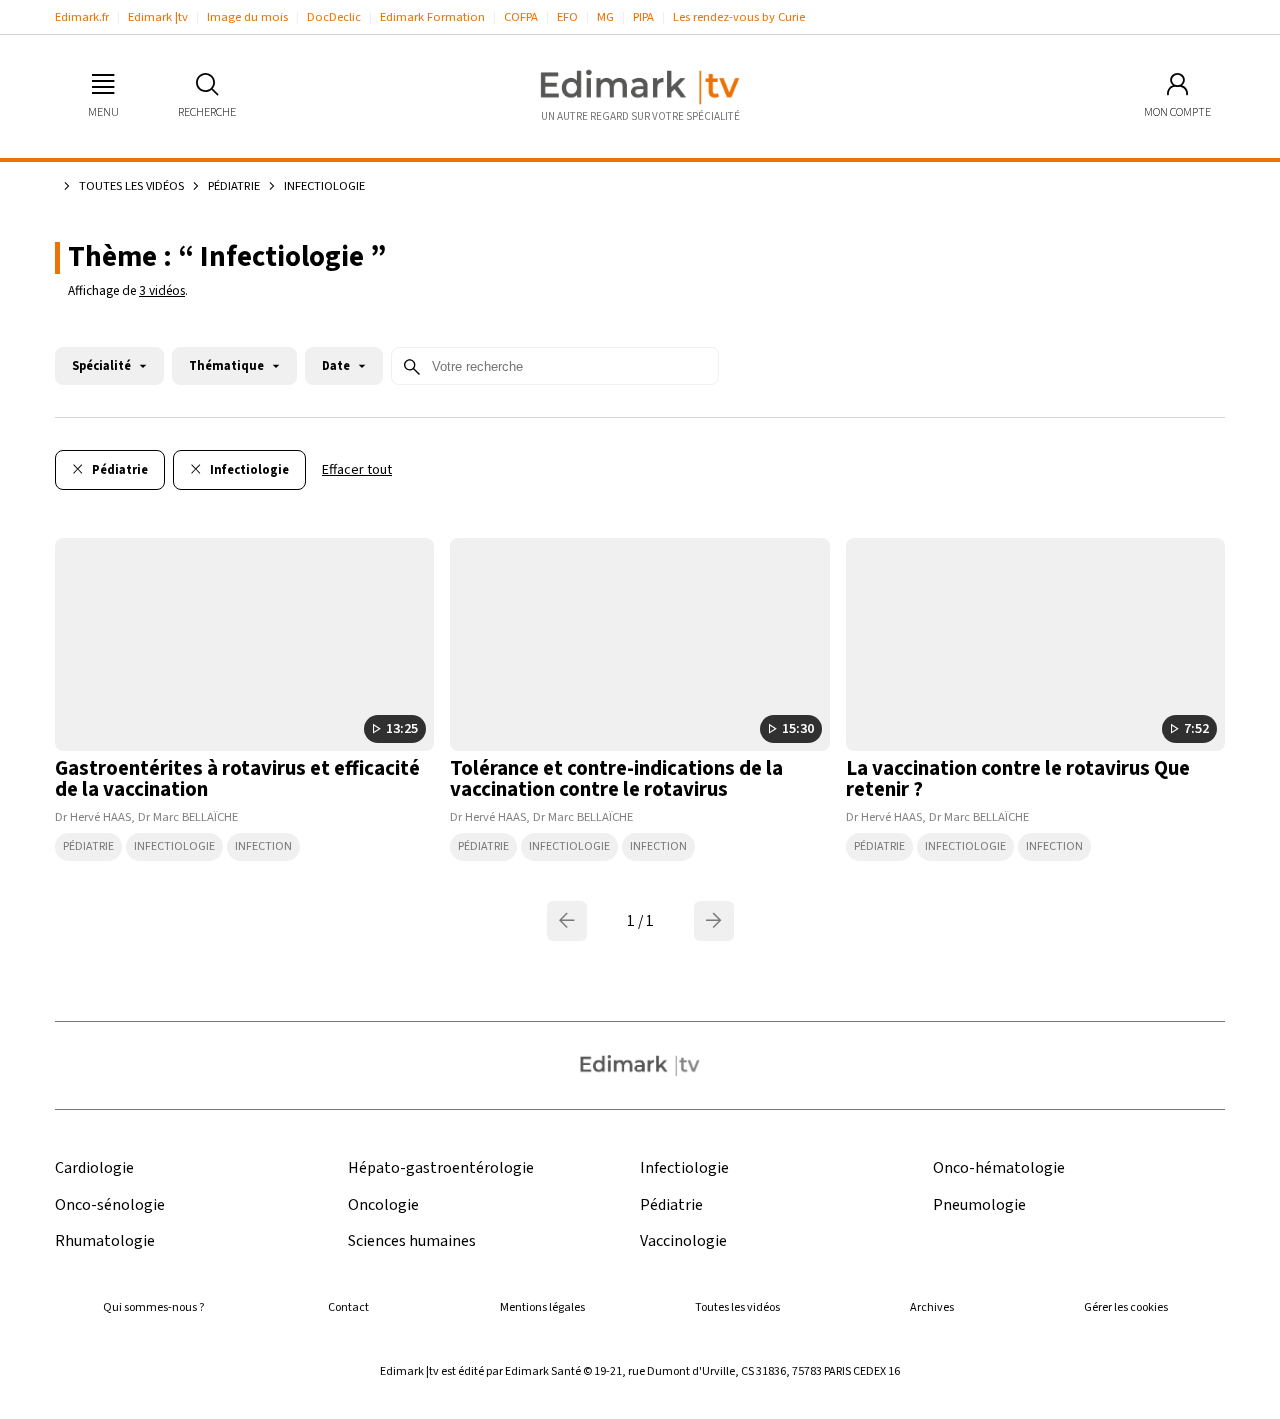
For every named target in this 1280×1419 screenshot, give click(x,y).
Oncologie (383, 1205)
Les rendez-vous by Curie (739, 17)
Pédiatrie (234, 186)
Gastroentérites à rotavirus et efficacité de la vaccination (237, 779)
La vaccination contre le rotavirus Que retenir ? (1018, 779)
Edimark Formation (432, 17)
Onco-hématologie (999, 1168)
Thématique (226, 366)
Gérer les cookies (1126, 1307)
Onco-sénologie (110, 1205)
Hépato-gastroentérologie (441, 1168)
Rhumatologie (105, 1241)
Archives (932, 1307)
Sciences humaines (412, 1241)
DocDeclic (334, 17)
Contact (348, 1307)
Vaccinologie (683, 1241)
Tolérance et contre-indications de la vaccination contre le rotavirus (616, 779)
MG (605, 17)
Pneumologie (979, 1205)
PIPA (643, 17)
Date (336, 366)
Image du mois (247, 17)
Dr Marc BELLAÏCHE (188, 817)
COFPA (521, 17)
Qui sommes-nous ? (153, 1307)
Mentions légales (542, 1307)
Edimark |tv (158, 17)
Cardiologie (94, 1168)
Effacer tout (357, 470)
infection (263, 846)
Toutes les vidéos (131, 186)
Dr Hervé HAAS (93, 817)
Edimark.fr (82, 17)
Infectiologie (174, 846)
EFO (567, 17)
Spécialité (101, 366)
